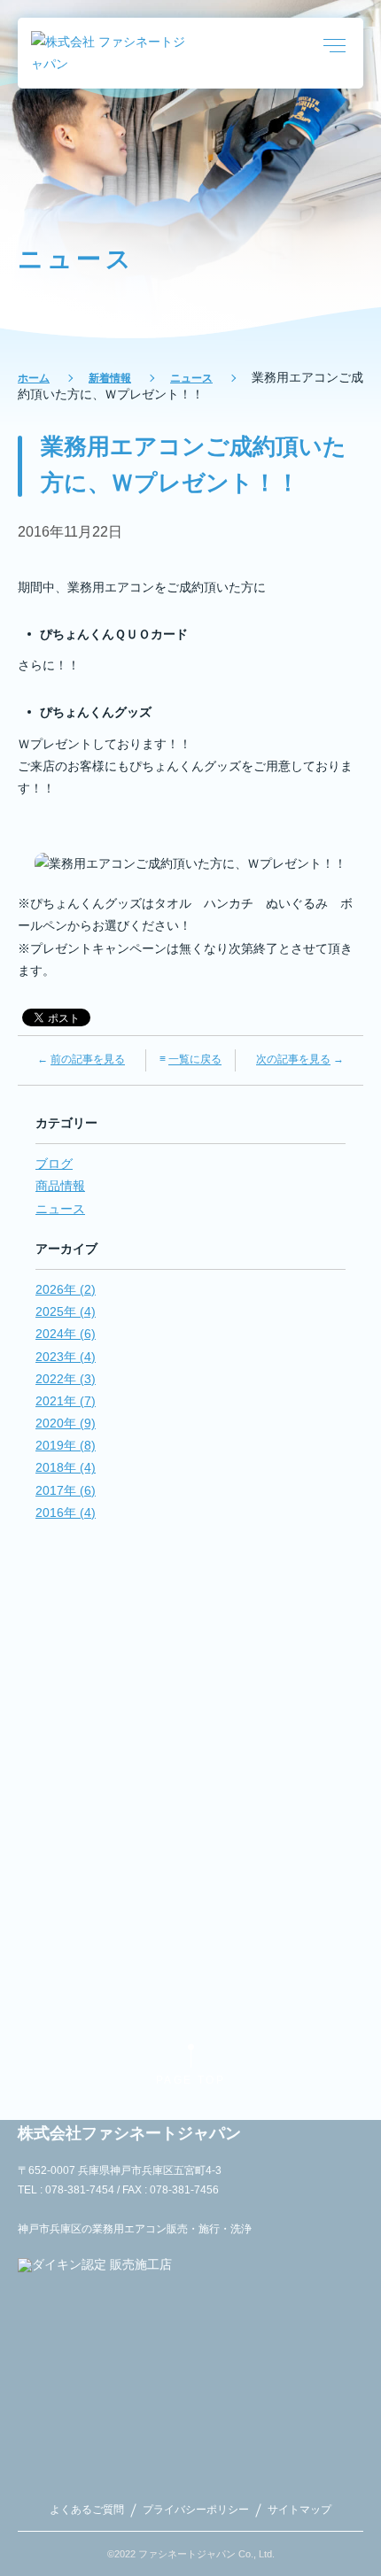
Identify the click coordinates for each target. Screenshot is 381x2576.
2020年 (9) (66, 1423)
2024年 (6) (66, 1334)
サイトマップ (299, 2510)
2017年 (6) (66, 1490)
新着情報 (110, 378)
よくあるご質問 (87, 2510)
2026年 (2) (66, 1289)
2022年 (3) (66, 1379)
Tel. (191, 1796)
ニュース (191, 378)
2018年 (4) (66, 1467)
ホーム (34, 378)
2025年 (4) (66, 1311)
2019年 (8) (66, 1445)
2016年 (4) (66, 1512)
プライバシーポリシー (196, 2510)
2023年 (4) (66, 1357)
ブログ (54, 1164)
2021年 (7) (66, 1401)
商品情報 (60, 1186)
